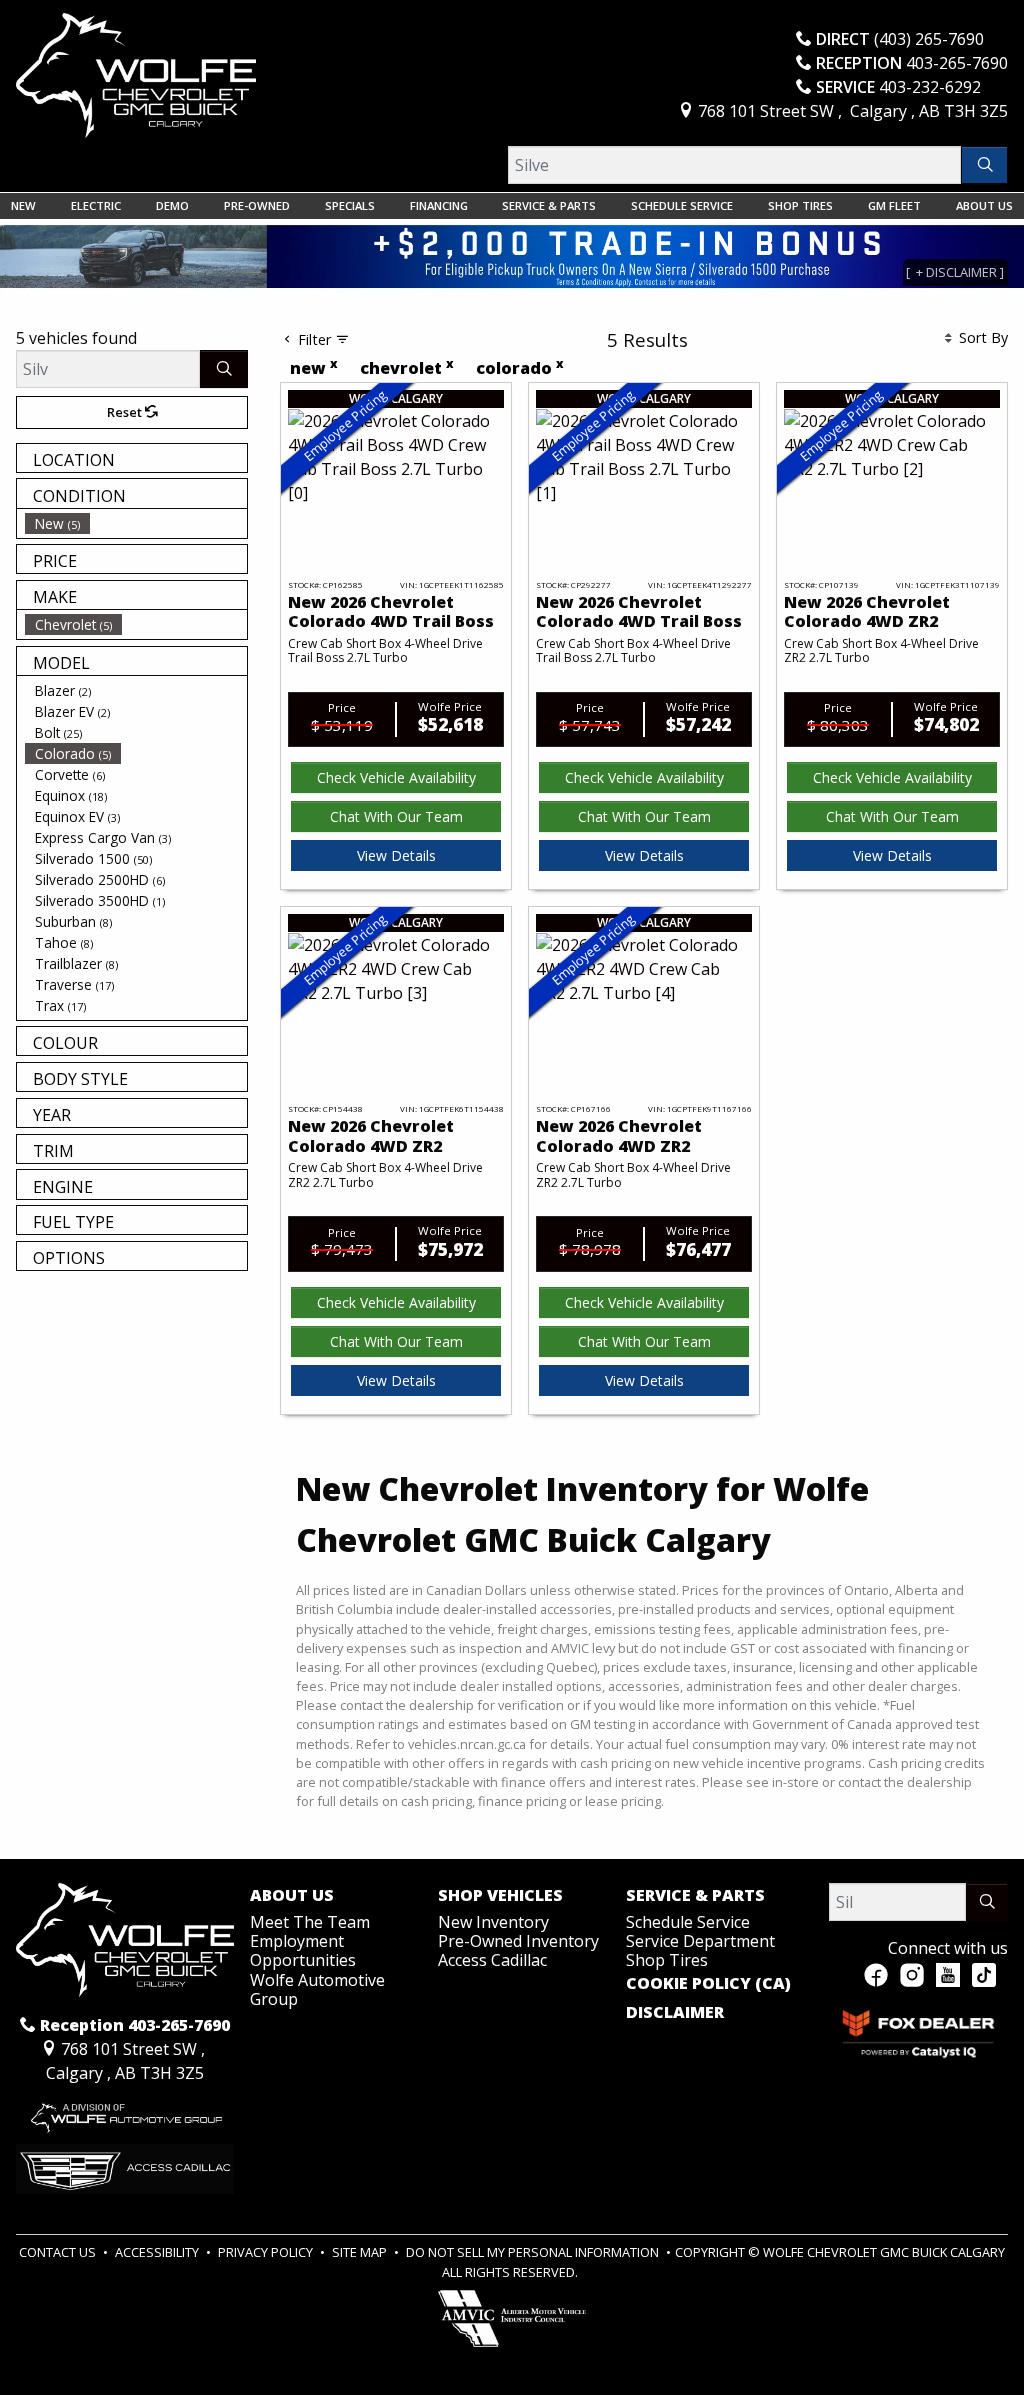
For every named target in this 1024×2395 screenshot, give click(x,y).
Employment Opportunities (303, 1950)
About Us (292, 1896)
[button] (23, 206)
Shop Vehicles (500, 1896)
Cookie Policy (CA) (708, 1984)
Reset (126, 412)
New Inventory (493, 1922)
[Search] (984, 165)
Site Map (361, 2252)
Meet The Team (310, 1922)
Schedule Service (688, 1922)
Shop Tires (667, 1960)
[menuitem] (136, 523)
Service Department (700, 1941)
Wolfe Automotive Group (317, 1989)
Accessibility (158, 2252)
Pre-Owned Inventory (518, 1941)
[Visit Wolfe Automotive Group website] (125, 2113)
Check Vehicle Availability (396, 777)
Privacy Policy (267, 2252)
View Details (396, 855)
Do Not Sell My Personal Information (534, 2252)
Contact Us (59, 2252)
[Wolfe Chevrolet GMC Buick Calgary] (136, 74)
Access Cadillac (492, 1960)
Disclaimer (675, 2013)
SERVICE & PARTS (695, 1896)
